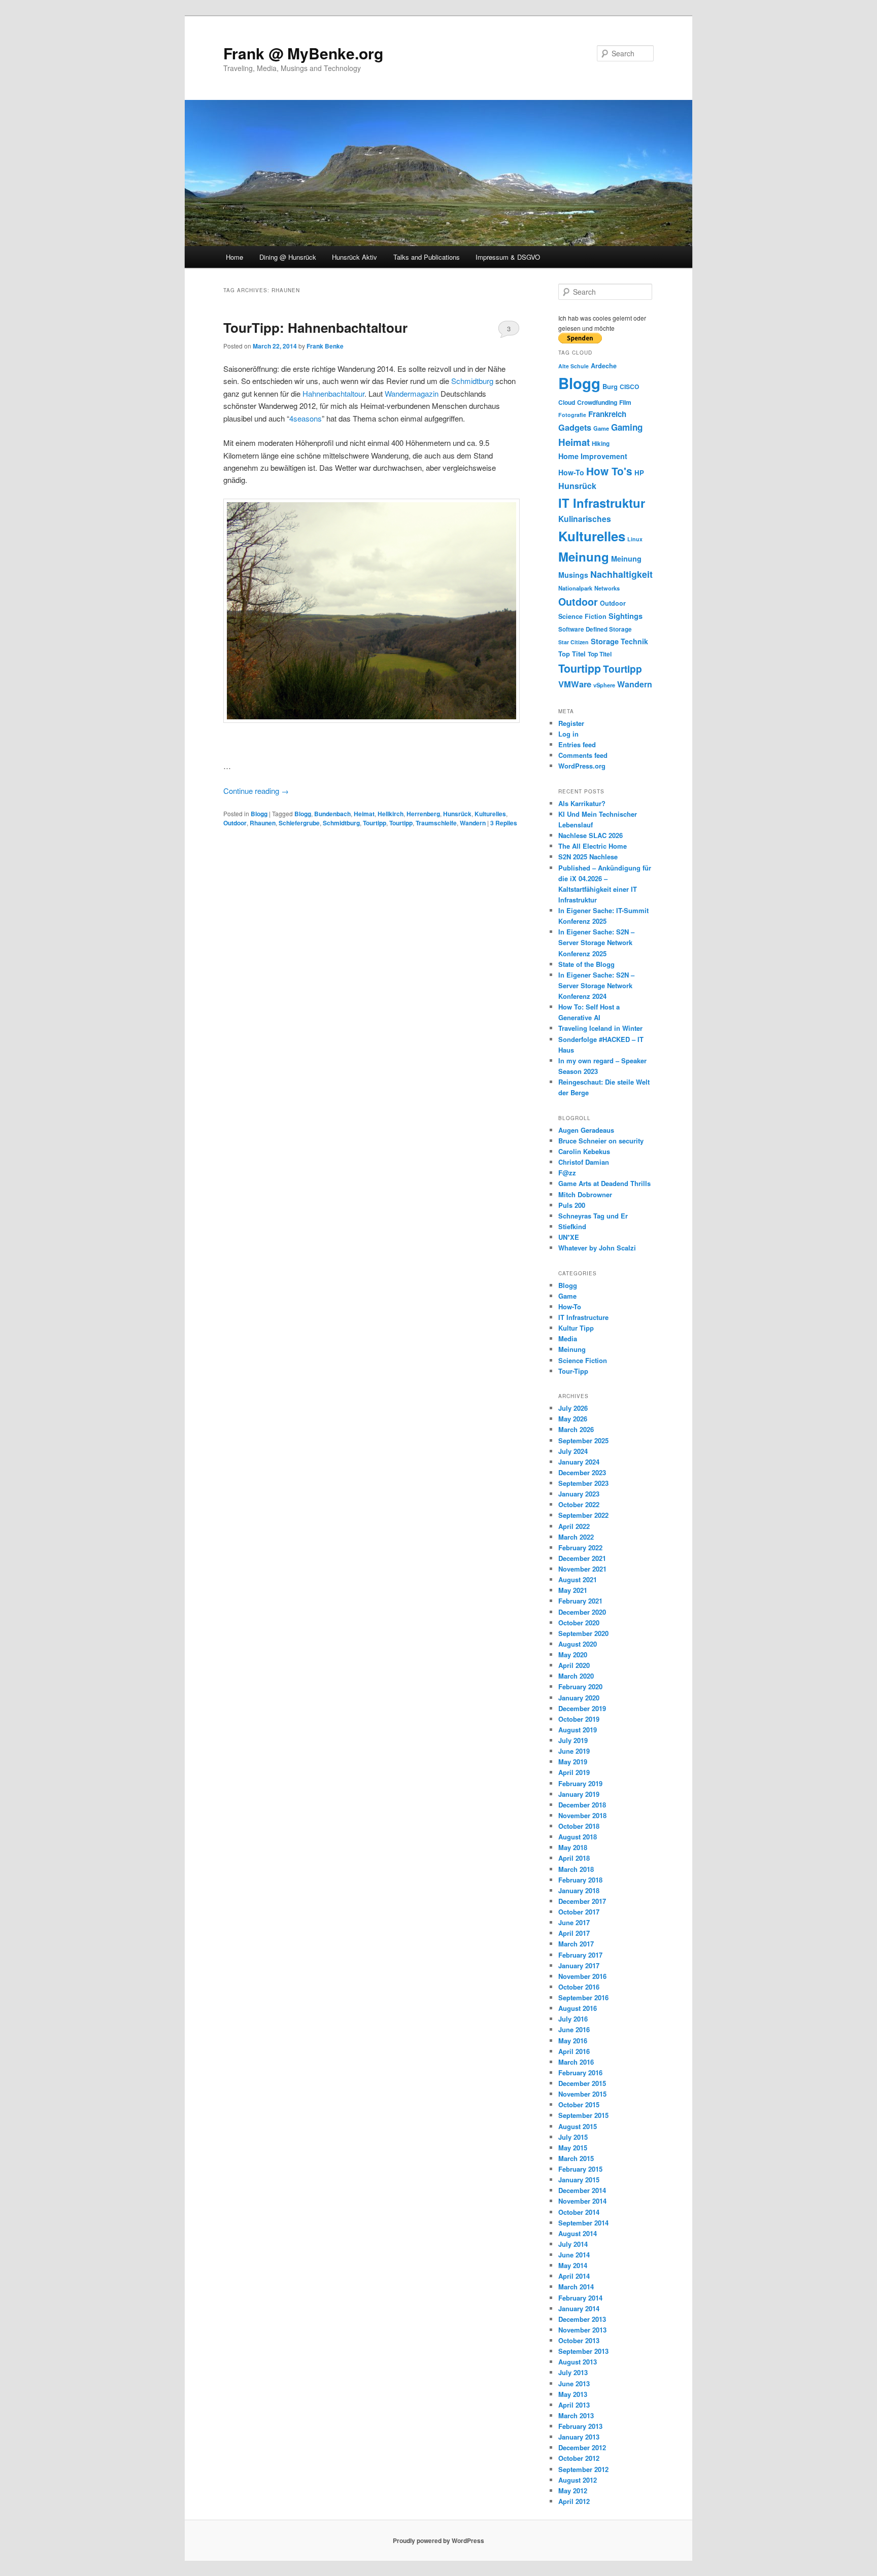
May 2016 (573, 2041)
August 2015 (578, 2126)
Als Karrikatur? (582, 803)
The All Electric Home (593, 846)
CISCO (629, 387)
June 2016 (574, 2029)
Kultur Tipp (576, 1328)
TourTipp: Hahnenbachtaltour (315, 327)
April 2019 (574, 1772)
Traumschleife (436, 823)
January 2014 (579, 2308)
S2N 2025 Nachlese (588, 857)
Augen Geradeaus (586, 1130)
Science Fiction (582, 616)
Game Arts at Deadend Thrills (604, 1183)
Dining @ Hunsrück (288, 257)
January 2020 (579, 1698)
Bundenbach (332, 814)
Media (568, 1338)
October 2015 (579, 2104)
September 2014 (583, 2223)
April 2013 (574, 2405)
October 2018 (579, 1826)
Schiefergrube (299, 823)
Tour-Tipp (573, 1371)
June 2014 (574, 2255)
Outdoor (235, 823)
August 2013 (578, 2362)
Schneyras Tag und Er (593, 1216)
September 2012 (583, 2469)
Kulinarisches (585, 519)
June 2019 (574, 1751)
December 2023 (582, 1472)
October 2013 (579, 2340)
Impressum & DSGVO (508, 257)
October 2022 (579, 1504)
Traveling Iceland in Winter (600, 1028)
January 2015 (579, 2180)
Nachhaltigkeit (621, 574)
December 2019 (582, 1708)
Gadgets (575, 427)
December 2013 (582, 2319)
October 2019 (579, 1719)
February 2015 (580, 2169)
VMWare (575, 684)
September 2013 (583, 2351)
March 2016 (576, 2062)
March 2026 (576, 1429)
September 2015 (583, 2115)
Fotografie (572, 415)
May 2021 (573, 1590)
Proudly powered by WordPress (438, 2540)
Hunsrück (457, 814)
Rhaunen (263, 823)
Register (571, 723)
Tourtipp (375, 823)
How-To (571, 472)
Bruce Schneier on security (601, 1141)
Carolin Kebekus (584, 1151)
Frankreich (607, 414)
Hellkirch (391, 814)
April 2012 (574, 2501)
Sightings (626, 616)
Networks (607, 588)
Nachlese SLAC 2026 (591, 835)
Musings (573, 575)
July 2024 (573, 1451)
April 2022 (574, 1526)
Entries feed (577, 744)
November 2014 (582, 2201)
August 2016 (578, 2008)
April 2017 (574, 1933)
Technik (634, 641)
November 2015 (582, 2094)
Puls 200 (572, 1205)
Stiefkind (572, 1226)
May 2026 (573, 1419)
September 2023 (583, 1483)
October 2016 (579, 1987)
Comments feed (583, 755)
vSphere (604, 685)
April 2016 (574, 2051)
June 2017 (574, 1922)
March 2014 (576, 2287)
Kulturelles (490, 814)
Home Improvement (593, 456)
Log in (568, 734)
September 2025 (583, 1440)
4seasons (306, 418)
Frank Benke (325, 346)
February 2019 (580, 1783)
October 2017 (579, 1912)
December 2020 (582, 1612)
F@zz (567, 1173)
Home (234, 257)
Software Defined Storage (595, 629)
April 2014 (574, 2276)
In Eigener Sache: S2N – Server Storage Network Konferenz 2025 (596, 942)
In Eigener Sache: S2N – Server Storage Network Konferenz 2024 (596, 985)
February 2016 (580, 2073)
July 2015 (573, 2137)
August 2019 (578, 1730)
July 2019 (573, 1740)
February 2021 (580, 1601)
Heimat (364, 814)
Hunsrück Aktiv (355, 257)
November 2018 (582, 1815)
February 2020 (580, 1686)
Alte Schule (574, 366)
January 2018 (579, 1890)
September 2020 (583, 1633)
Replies (504, 823)
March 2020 (576, 1676)
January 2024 (579, 1462)
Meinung (584, 556)
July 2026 (573, 1408)
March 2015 (576, 2158)
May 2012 (573, 2491)
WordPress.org (582, 766)
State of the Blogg (586, 964)
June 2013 (574, 2383)
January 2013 (579, 2437)
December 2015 (582, 2083)
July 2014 (573, 2244)
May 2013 (573, 2394)
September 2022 (583, 1515)
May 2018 (573, 1847)
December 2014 (582, 2190)
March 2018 (576, 1869)
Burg (610, 386)
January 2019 (579, 1794)
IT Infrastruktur (602, 503)
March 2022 (576, 1537)
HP (639, 473)
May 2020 (573, 1655)
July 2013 (573, 2372)
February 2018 (580, 1880)
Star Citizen (574, 642)
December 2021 (582, 1558)
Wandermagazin (412, 393)
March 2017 (576, 1944)
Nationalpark (575, 588)
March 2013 (576, 2415)
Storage (605, 641)
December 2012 (582, 2447)
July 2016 (573, 2019)
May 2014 (573, 2265)
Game (601, 428)
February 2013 (580, 2426)
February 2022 (580, 1547)
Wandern (473, 823)
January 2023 (579, 1494)
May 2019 (573, 1762)
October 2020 (579, 1623)
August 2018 (578, 1837)
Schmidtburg (472, 381)
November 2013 (582, 2330)
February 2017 (580, 1955)
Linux (635, 539)
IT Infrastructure (583, 1317)
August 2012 (578, 2480)
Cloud (567, 402)
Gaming (627, 427)
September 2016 (583, 1997)
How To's (609, 471)
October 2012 (579, 2458)
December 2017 (582, 1901)
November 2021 (582, 1569)
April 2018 (574, 1858)
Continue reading (256, 791)
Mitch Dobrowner (585, 1194)
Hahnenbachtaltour (333, 393)
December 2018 (582, 1805)
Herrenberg (423, 814)
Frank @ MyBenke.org (303, 53)
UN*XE (569, 1237)
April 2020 (574, 1665)
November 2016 (582, 1976)
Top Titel (572, 654)
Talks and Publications (427, 257)
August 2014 (578, 2233)
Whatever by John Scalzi (597, 1248)
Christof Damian (584, 1162)
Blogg (259, 814)
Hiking (601, 444)
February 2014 (580, 2298)
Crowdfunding (597, 402)
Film (625, 402)
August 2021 (578, 1579)
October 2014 (579, 2212)
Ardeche (604, 366)
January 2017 (579, 1965)
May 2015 (573, 2148)
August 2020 (578, 1644)
